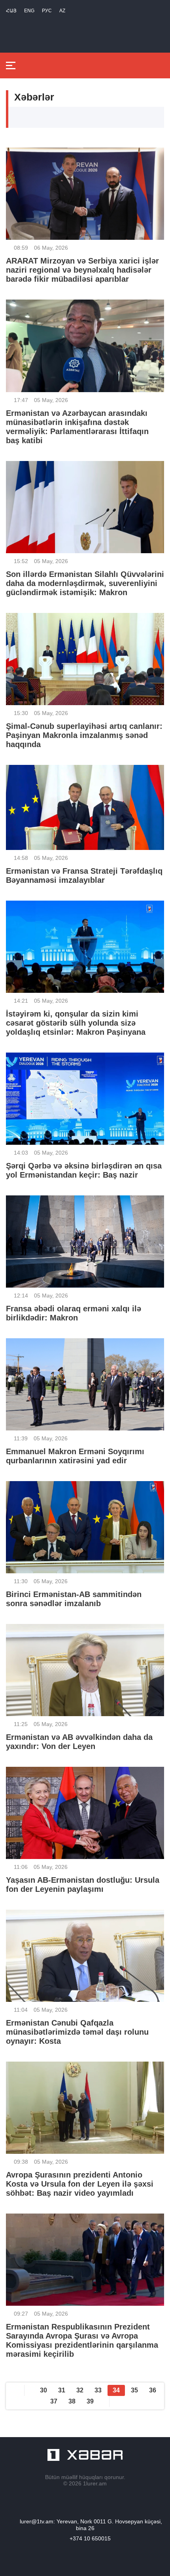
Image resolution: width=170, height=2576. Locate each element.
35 (134, 2390)
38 (72, 2401)
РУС (47, 11)
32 (80, 2390)
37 (54, 2401)
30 (43, 2390)
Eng (29, 11)
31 (62, 2390)
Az (62, 11)
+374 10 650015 (90, 2538)
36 (153, 2390)
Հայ (11, 11)
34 (116, 2390)
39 (90, 2401)
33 (98, 2390)
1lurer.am (95, 2483)
